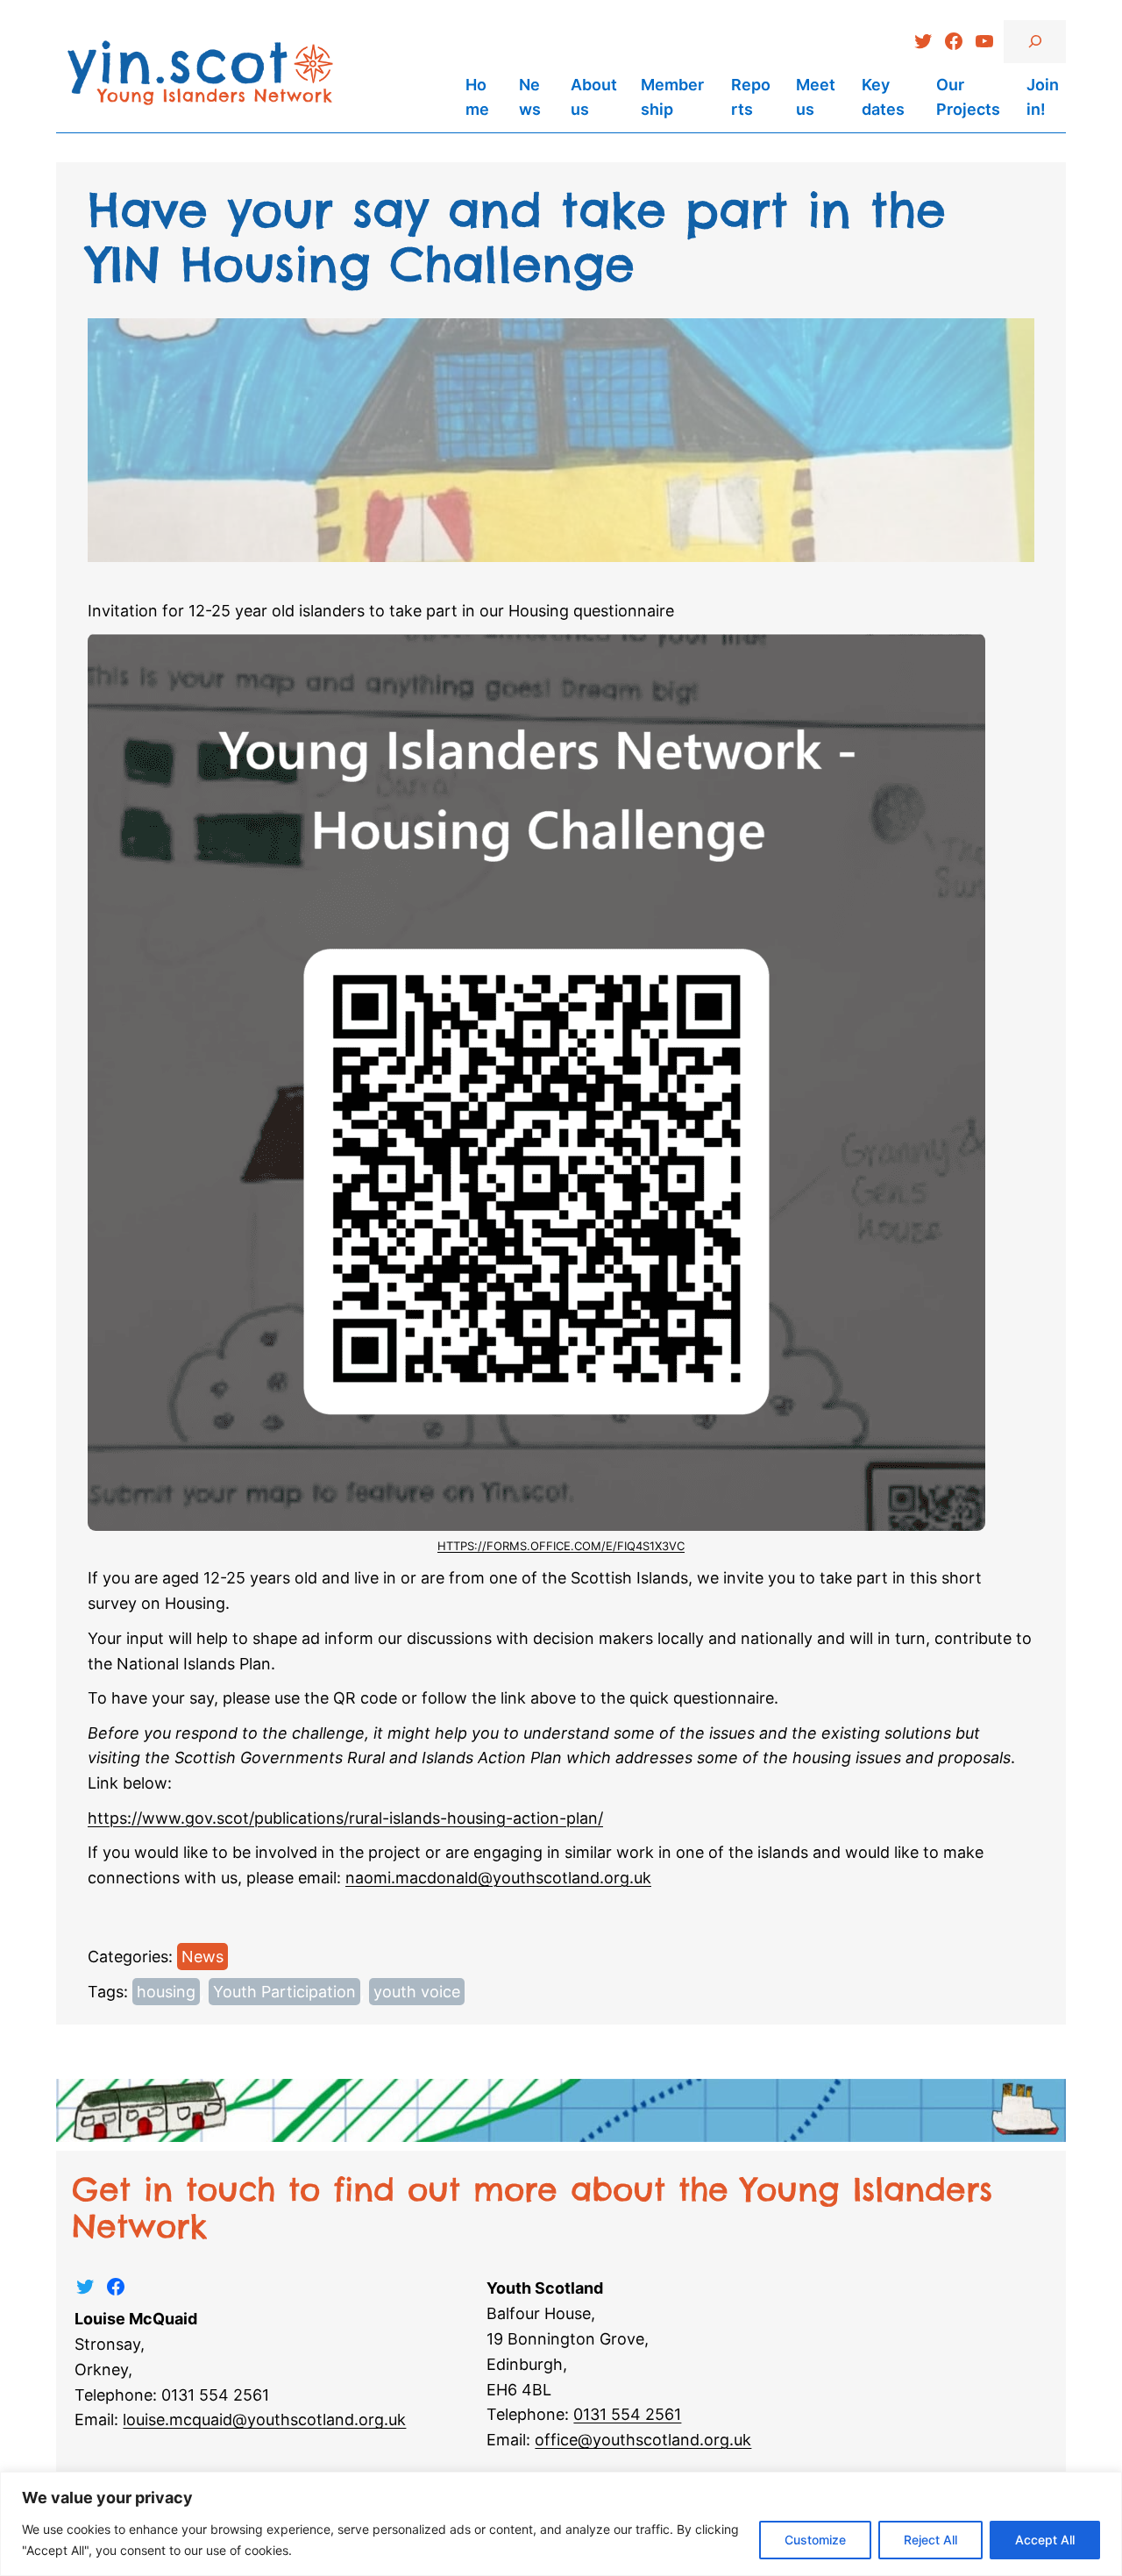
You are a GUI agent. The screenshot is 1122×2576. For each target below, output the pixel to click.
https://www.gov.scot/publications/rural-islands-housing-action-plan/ (345, 1818)
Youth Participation (284, 1992)
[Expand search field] (1035, 42)
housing (166, 1992)
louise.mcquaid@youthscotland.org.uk (264, 2419)
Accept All (1045, 2540)
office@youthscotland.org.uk (643, 2440)
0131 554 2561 (627, 2414)
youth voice (417, 1992)
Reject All (930, 2540)
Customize (815, 2540)
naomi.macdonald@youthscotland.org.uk (498, 1878)
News (202, 1957)
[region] (561, 2524)
